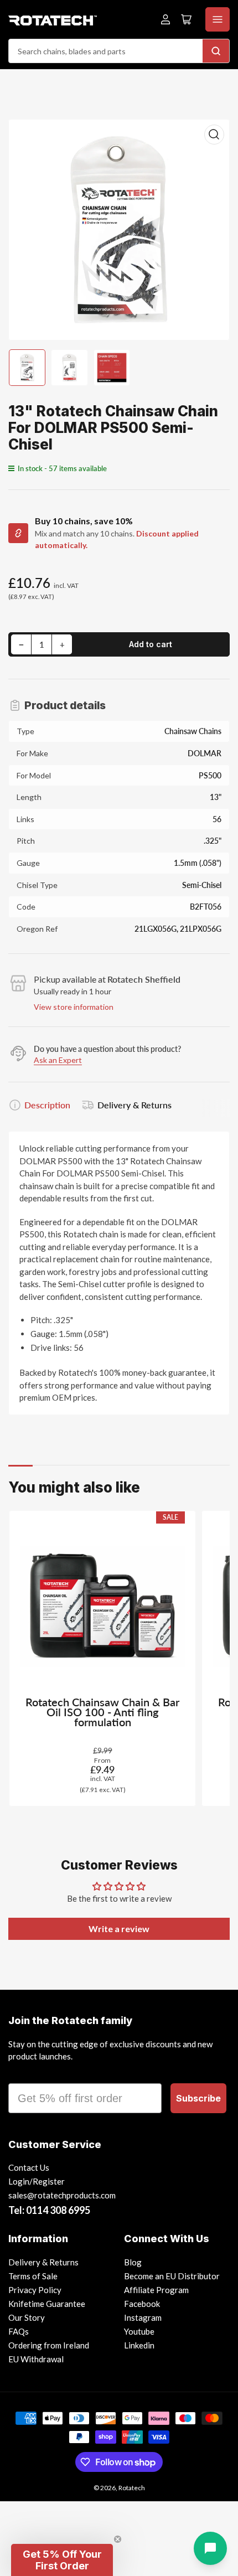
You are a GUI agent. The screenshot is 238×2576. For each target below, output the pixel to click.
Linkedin (139, 2345)
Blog (133, 2262)
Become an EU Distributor (172, 2276)
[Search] (216, 51)
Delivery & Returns (134, 1105)
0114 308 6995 (58, 2210)
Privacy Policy (35, 2290)
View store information (74, 1007)
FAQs (19, 2331)
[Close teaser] (118, 2539)
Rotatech (132, 2488)
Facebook (142, 2304)
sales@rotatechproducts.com (62, 2195)
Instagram (143, 2317)
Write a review (119, 1929)
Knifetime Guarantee (47, 2304)
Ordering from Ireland (49, 2345)
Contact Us (29, 2167)
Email (23, 2073)
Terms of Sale (33, 2276)
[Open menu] (218, 19)
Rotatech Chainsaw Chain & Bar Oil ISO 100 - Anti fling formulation (102, 1712)
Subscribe (198, 2098)
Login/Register (37, 2181)
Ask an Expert (58, 1060)
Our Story (27, 2317)
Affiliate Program (156, 2290)
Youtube (139, 2331)
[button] (62, 2560)
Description (47, 1105)
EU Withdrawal (36, 2359)
